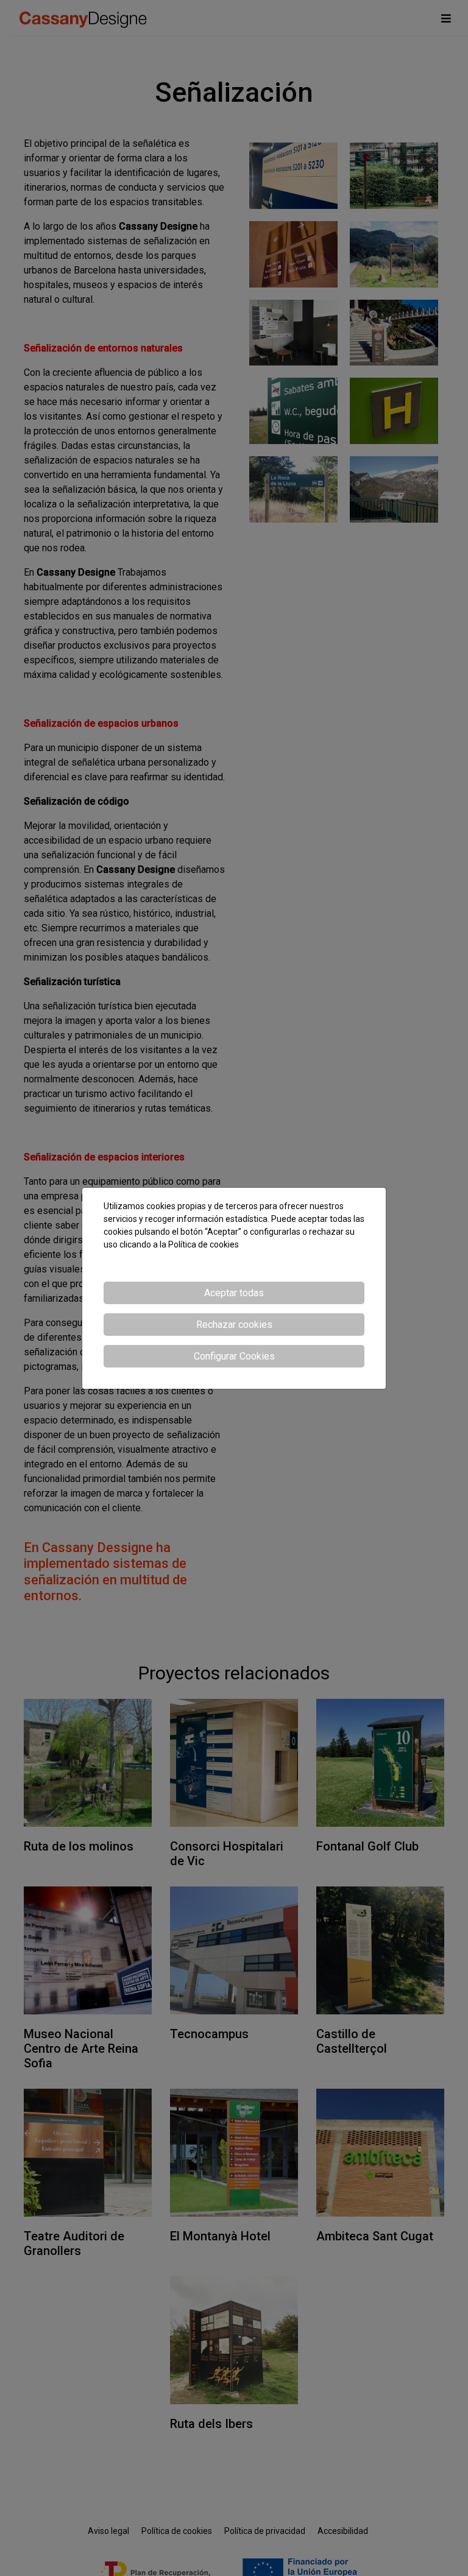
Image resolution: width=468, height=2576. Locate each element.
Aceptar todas (234, 1293)
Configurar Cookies (234, 1356)
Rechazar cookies (234, 1325)
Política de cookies (204, 1244)
